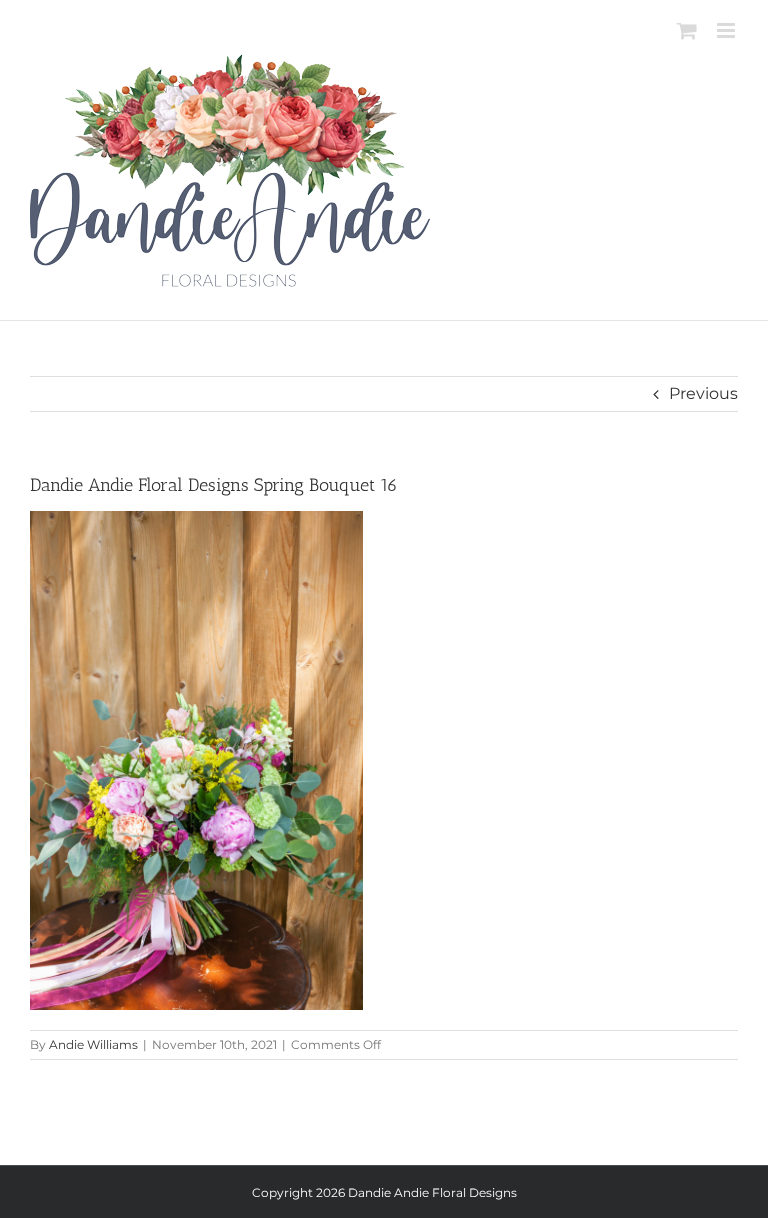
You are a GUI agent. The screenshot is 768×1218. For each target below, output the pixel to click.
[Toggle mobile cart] (687, 30)
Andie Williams (93, 1044)
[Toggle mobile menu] (727, 30)
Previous (703, 393)
